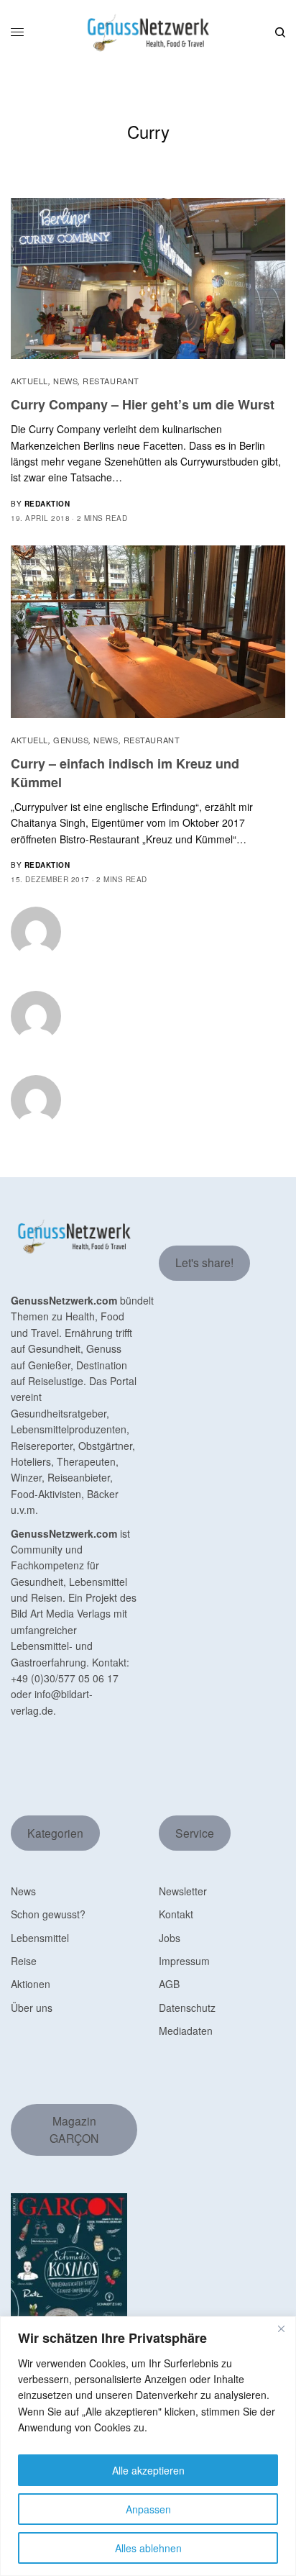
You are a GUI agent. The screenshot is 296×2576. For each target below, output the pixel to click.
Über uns (32, 2008)
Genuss (71, 740)
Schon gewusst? (48, 1914)
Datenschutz (187, 2008)
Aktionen (31, 1984)
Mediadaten (186, 2031)
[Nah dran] (281, 2328)
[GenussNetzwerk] (148, 33)
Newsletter (183, 1891)
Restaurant (111, 381)
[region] (148, 2446)
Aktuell (29, 381)
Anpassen (148, 2509)
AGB (169, 1984)
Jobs (170, 1938)
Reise (24, 1961)
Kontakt (176, 1914)
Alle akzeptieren (148, 2470)
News (65, 381)
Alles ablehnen (148, 2548)
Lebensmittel (40, 1938)
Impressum (184, 1961)
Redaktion (47, 504)
